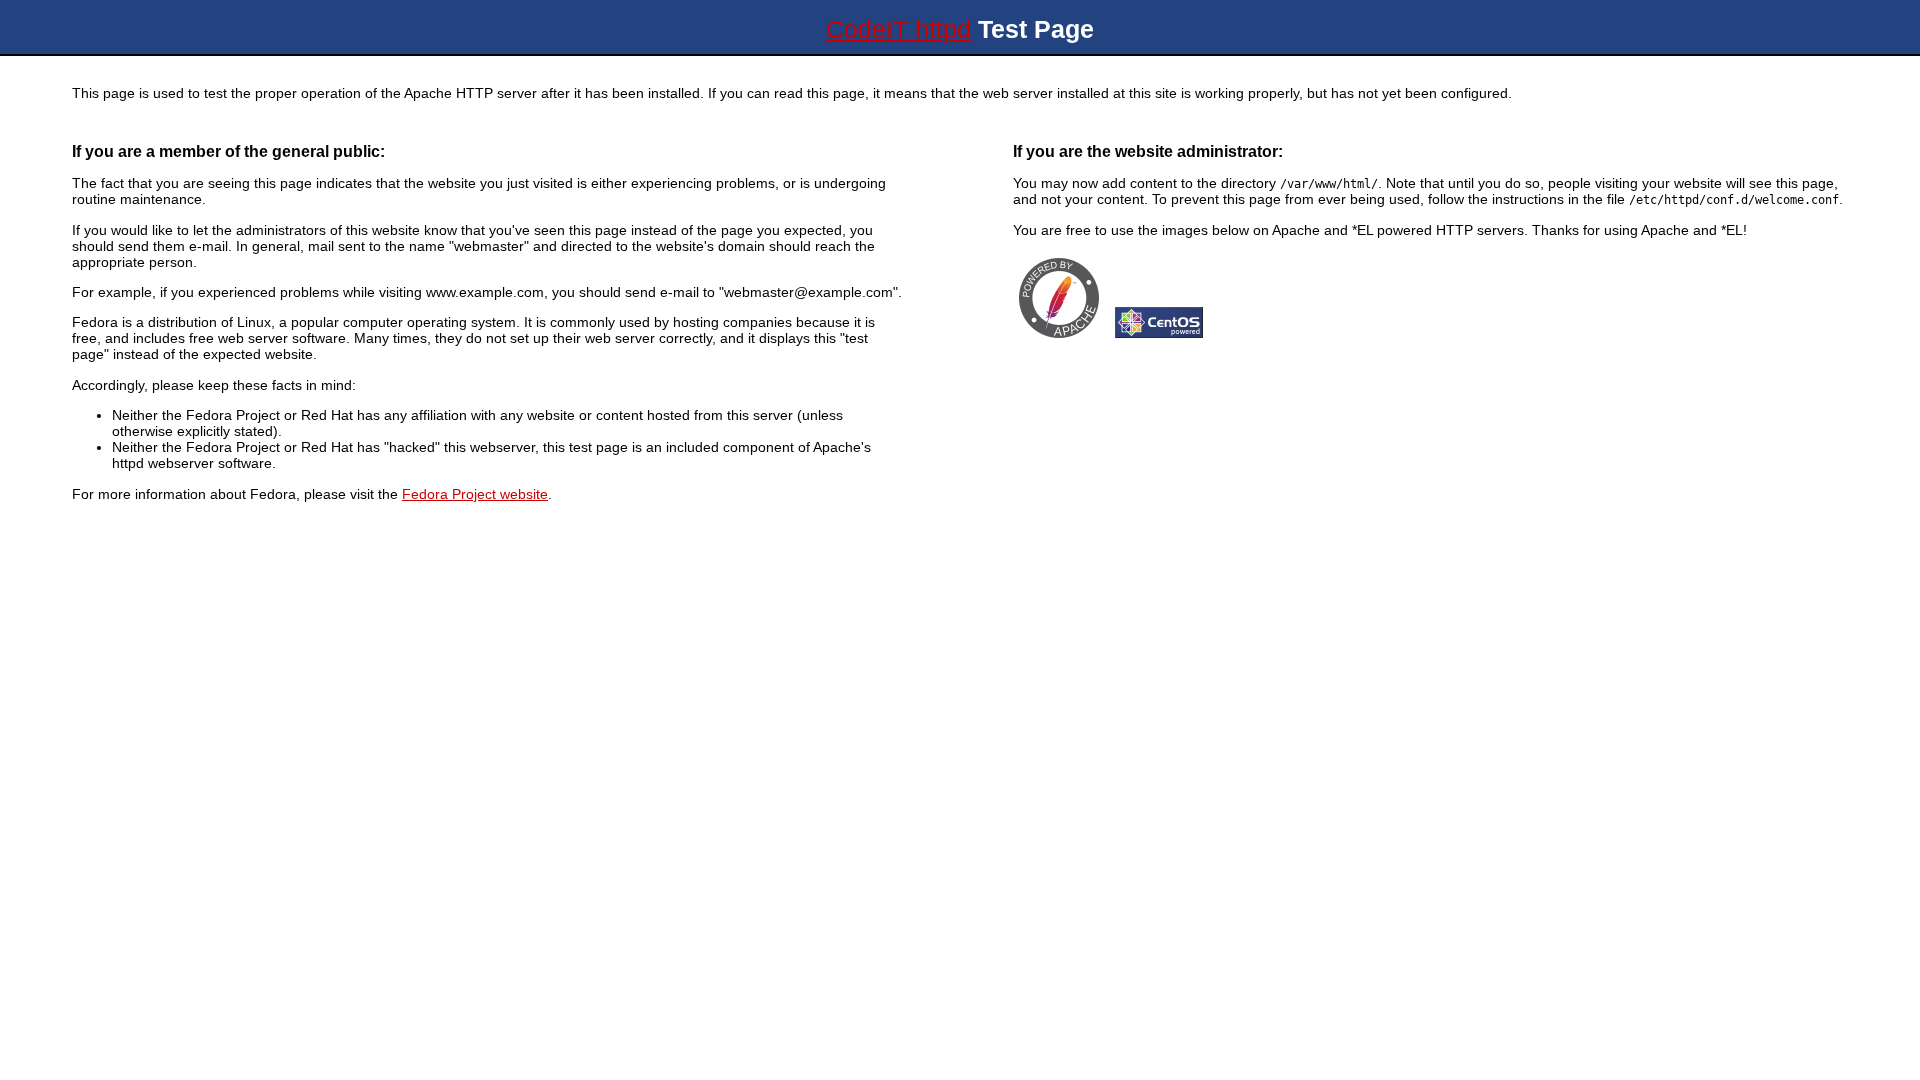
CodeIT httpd (898, 29)
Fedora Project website (475, 494)
